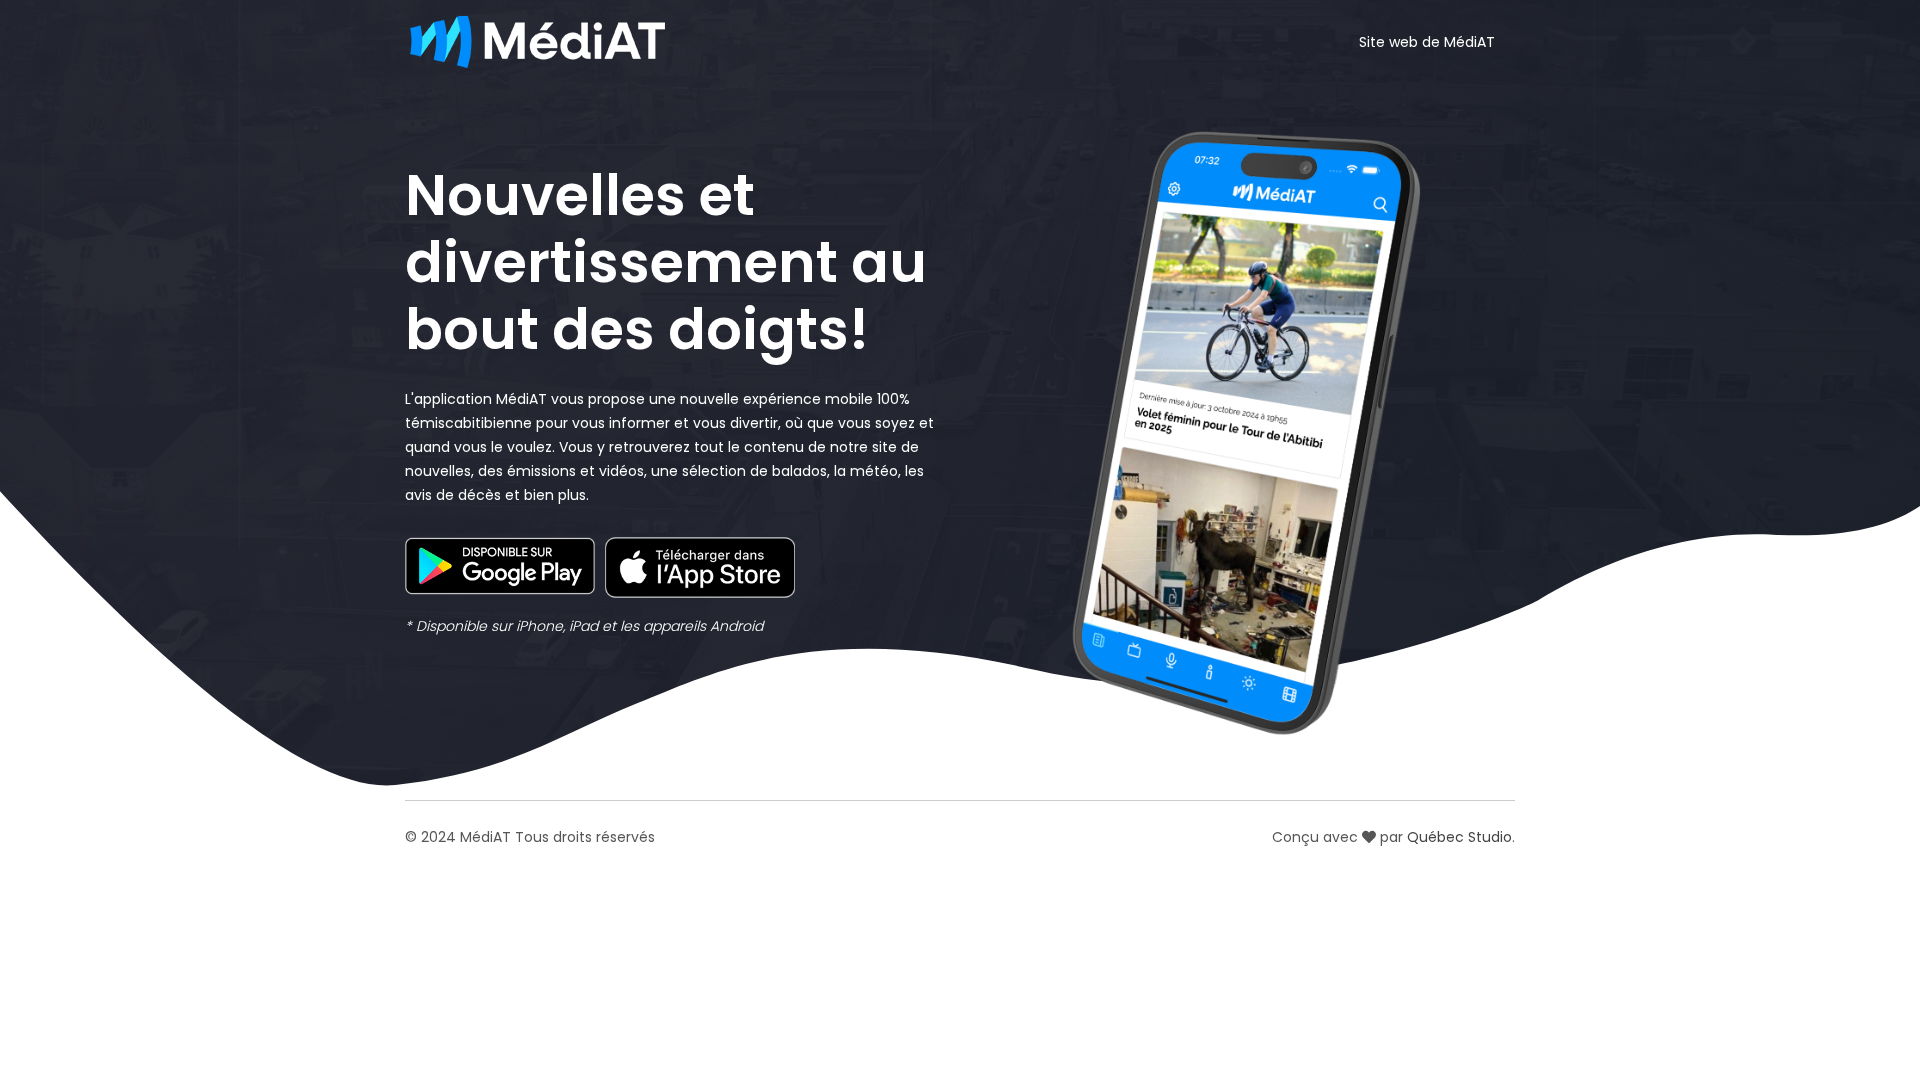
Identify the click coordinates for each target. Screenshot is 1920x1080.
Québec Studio (1459, 837)
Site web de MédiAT (1427, 42)
